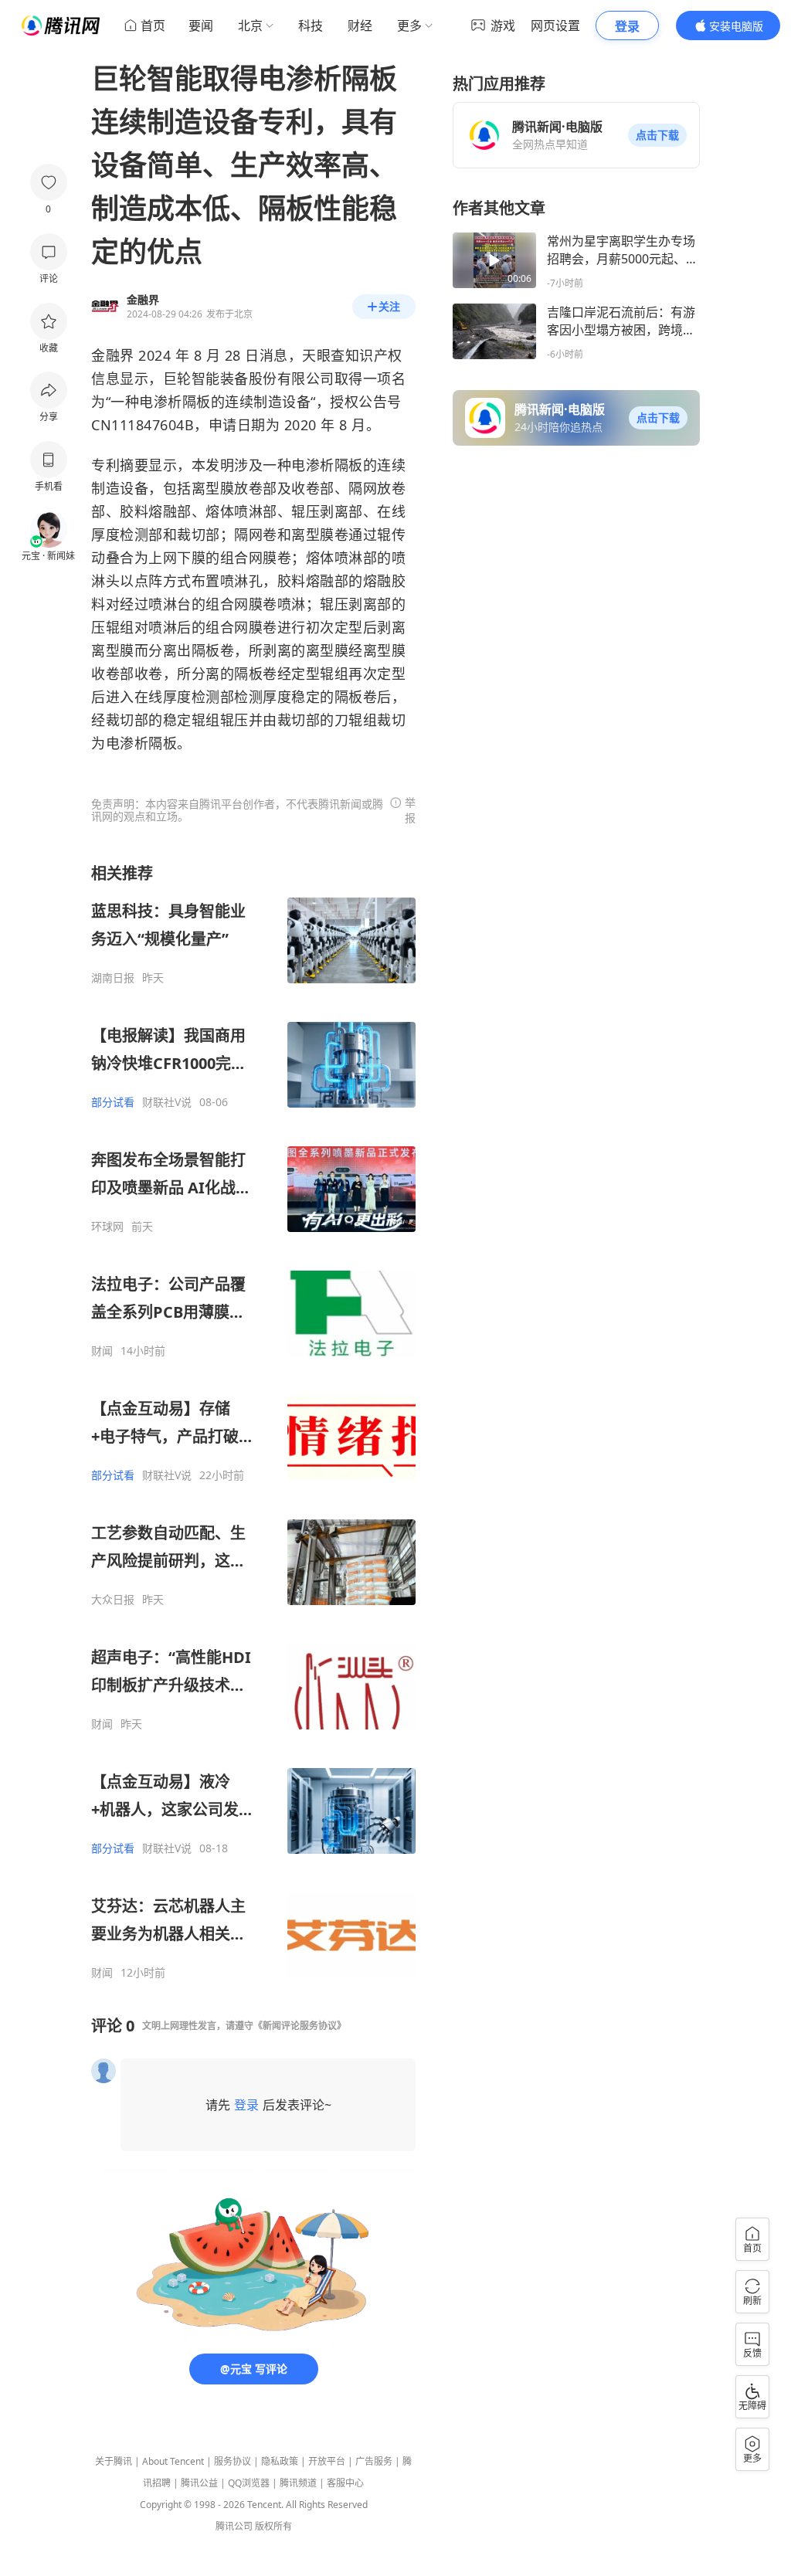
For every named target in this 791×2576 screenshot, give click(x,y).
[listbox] (253, 1421)
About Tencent (173, 2461)
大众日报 (113, 1600)
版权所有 (273, 2526)
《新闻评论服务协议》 (300, 2026)
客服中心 (345, 2483)
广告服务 (374, 2461)
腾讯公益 (199, 2483)
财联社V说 (167, 1102)
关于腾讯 (114, 2461)
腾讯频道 (298, 2483)
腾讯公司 (234, 2526)
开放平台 (327, 2461)
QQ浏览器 (249, 2483)
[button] (657, 135)
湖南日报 (113, 978)
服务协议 (233, 2461)
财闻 (102, 1351)
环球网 (107, 1227)
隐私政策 (280, 2461)
